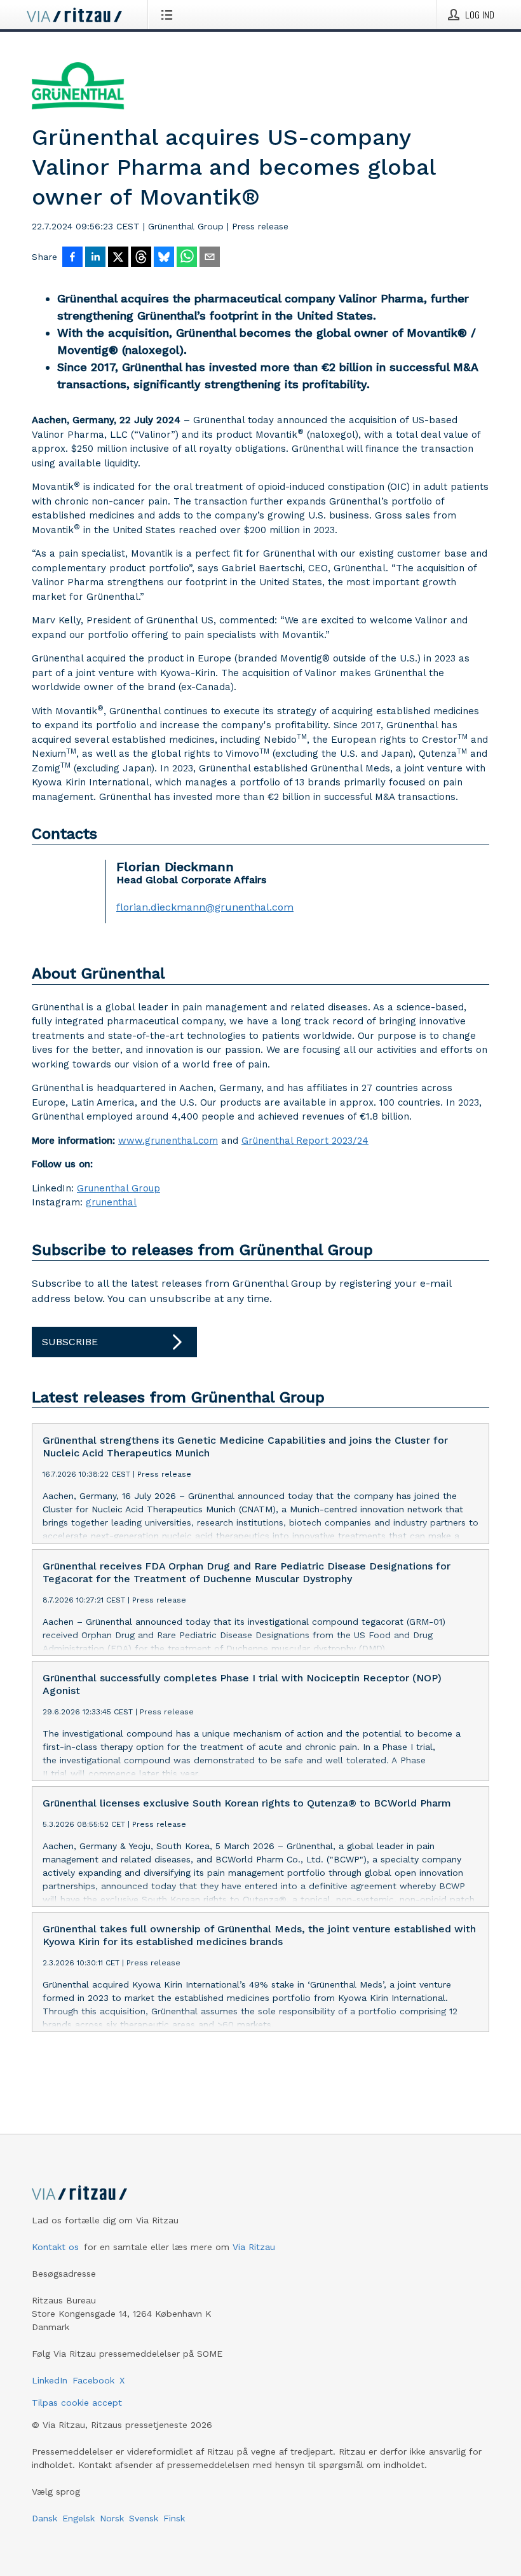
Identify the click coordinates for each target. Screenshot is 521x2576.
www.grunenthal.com (168, 1141)
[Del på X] (118, 258)
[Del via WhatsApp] (187, 258)
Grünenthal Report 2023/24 (305, 1141)
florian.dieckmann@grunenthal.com (205, 907)
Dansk (44, 2518)
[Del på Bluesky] (164, 258)
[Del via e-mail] (210, 258)
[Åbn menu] (169, 15)
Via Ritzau (254, 2247)
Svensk (144, 2518)
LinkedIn (50, 2380)
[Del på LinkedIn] (95, 258)
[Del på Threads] (141, 258)
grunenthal (111, 1202)
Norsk (112, 2518)
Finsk (174, 2518)
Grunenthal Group (118, 1188)
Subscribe (70, 1342)
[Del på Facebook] (72, 258)
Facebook (93, 2380)
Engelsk (78, 2518)
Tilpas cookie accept (77, 2403)
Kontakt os (55, 2247)
